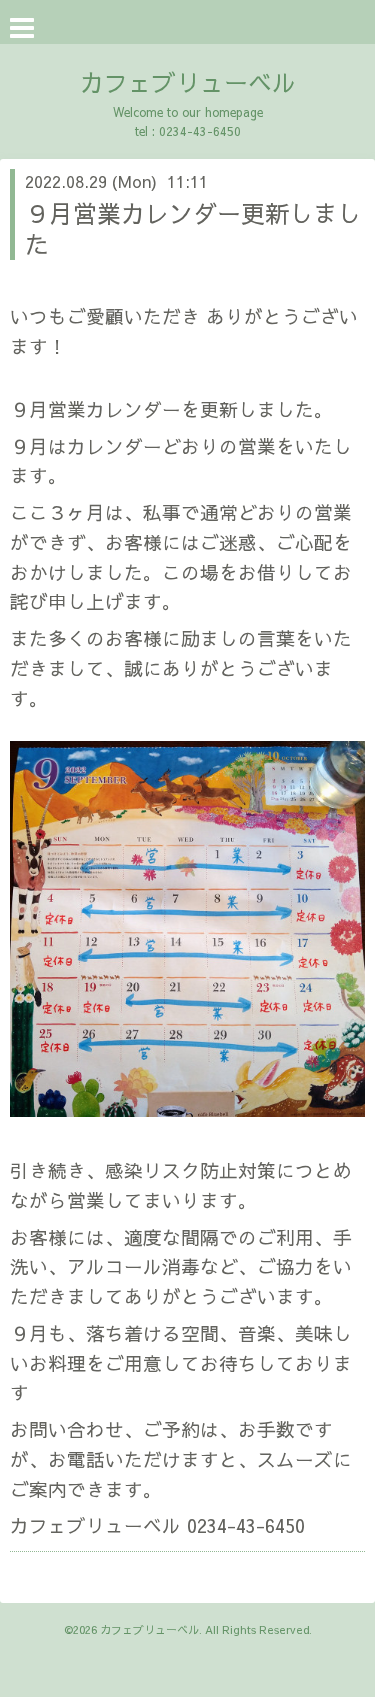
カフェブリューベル (188, 82)
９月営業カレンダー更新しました (193, 228)
